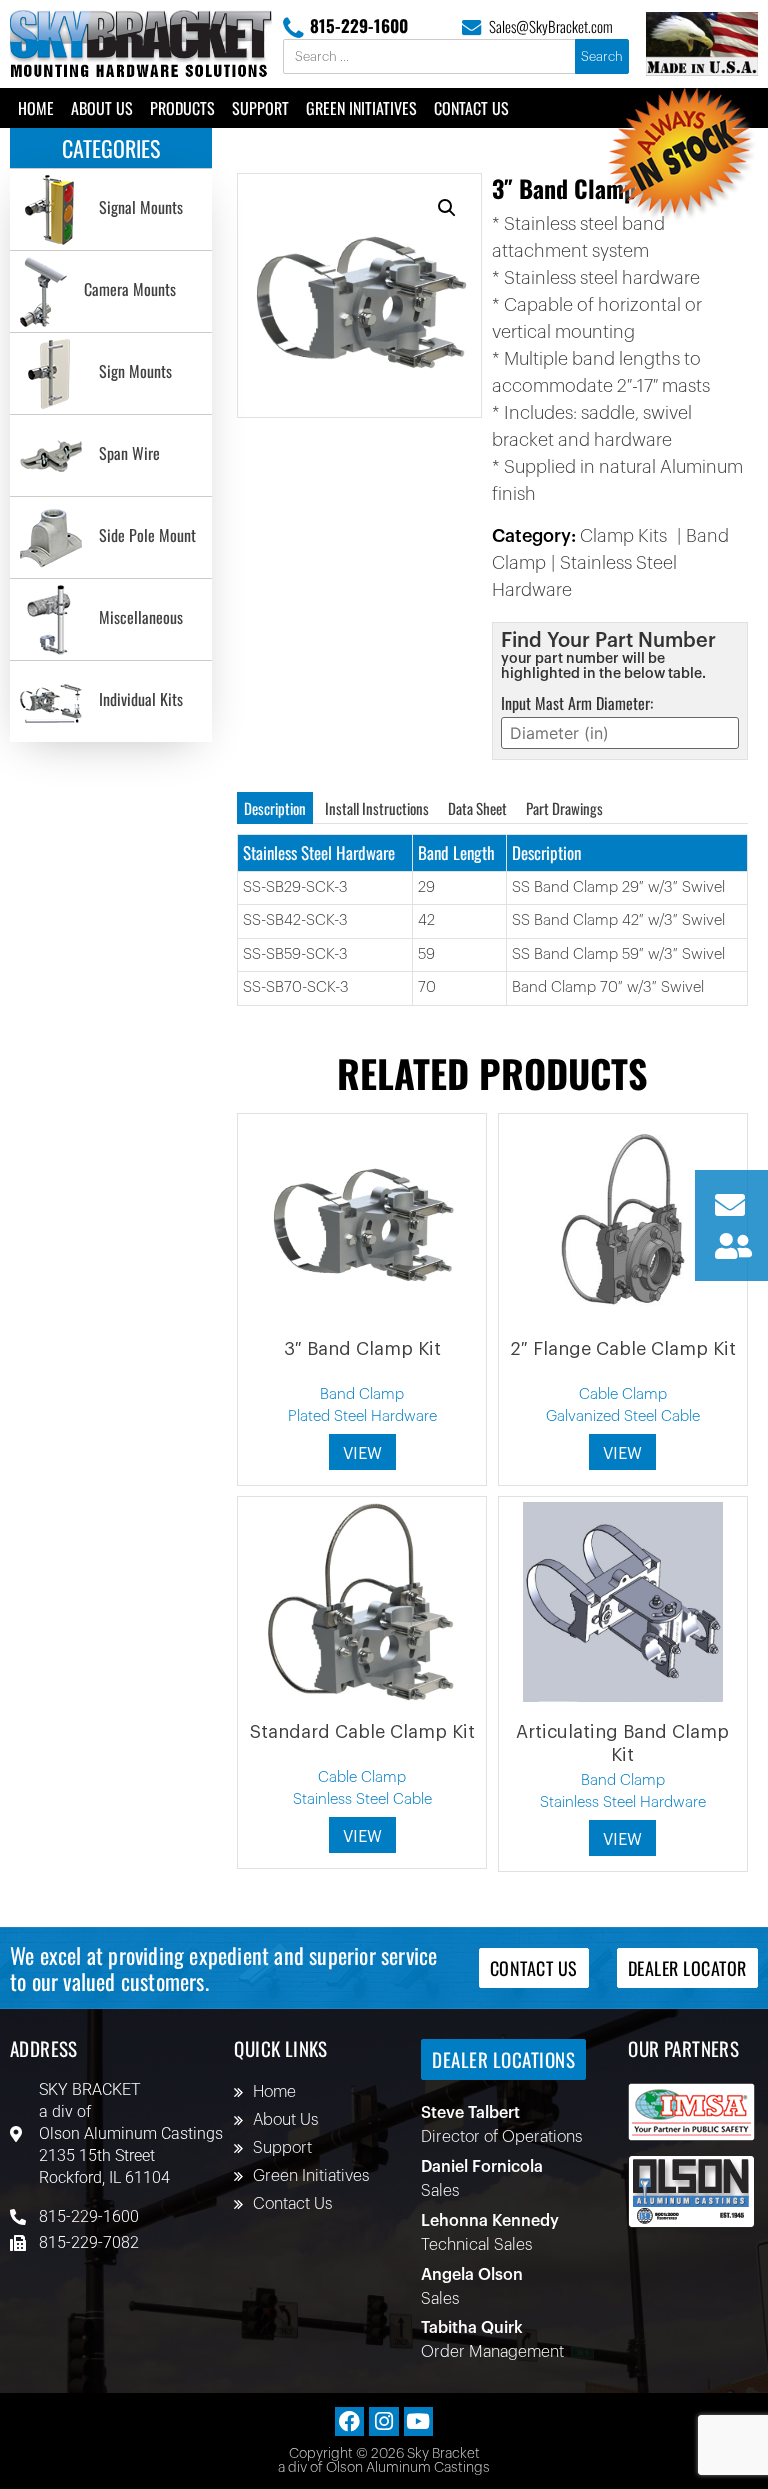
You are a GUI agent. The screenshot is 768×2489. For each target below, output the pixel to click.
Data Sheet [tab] (477, 808)
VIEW (362, 1454)
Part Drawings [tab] (564, 808)
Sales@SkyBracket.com (551, 26)
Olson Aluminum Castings (131, 2133)
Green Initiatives (361, 108)
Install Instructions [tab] (377, 808)
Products (182, 108)
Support (260, 108)
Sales (440, 2191)
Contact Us (471, 108)
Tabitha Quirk (472, 2328)
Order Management (492, 2352)
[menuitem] (111, 209)
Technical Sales (476, 2245)
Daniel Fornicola (482, 2167)
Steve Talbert (470, 2113)
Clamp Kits (623, 536)
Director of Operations (501, 2137)
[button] (447, 208)
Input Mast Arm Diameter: (577, 703)
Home (36, 108)
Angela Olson (472, 2275)
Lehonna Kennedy (490, 2221)
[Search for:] (430, 57)
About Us (102, 108)
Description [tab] (275, 808)
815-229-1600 (359, 25)
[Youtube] (418, 2421)
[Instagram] (383, 2421)
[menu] (111, 455)
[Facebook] (349, 2421)
